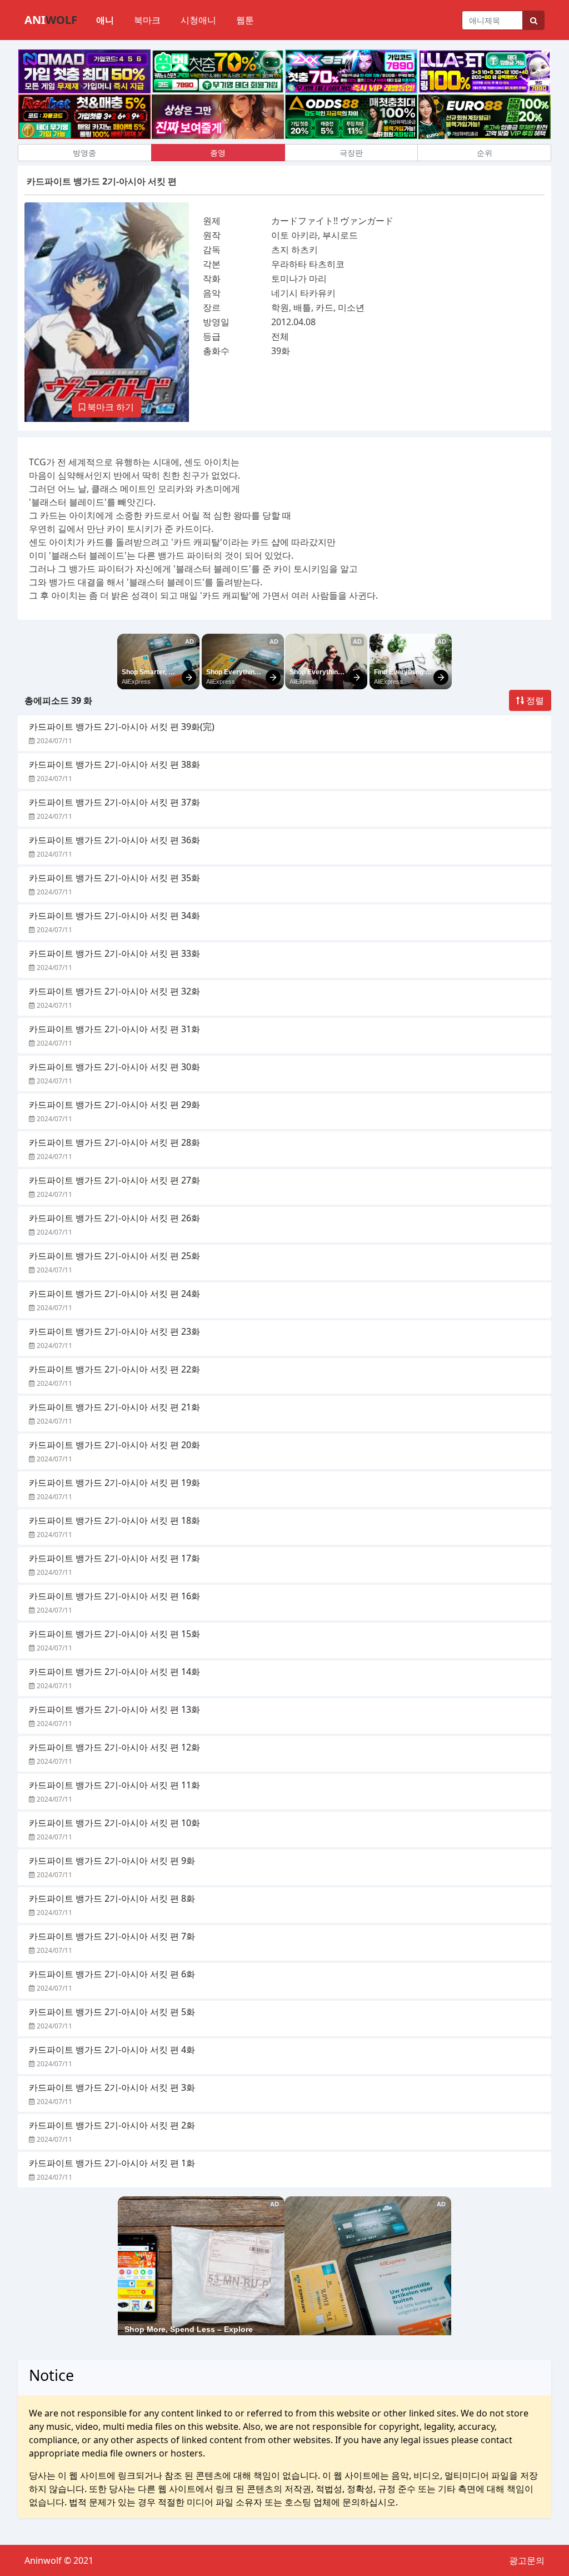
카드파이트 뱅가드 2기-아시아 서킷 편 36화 (114, 840)
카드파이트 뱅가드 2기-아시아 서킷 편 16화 (114, 1596)
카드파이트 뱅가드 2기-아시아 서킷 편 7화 (112, 1936)
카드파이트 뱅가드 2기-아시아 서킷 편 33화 (114, 953)
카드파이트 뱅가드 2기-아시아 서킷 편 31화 (114, 1029)
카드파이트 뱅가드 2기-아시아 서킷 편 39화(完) (122, 727)
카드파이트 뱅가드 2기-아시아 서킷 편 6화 (112, 1974)
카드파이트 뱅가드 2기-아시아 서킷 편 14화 (114, 1672)
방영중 (84, 153)
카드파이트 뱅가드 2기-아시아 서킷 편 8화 (112, 1898)
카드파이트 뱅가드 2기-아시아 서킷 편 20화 (114, 1445)
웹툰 (245, 20)
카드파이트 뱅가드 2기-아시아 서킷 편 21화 (114, 1407)
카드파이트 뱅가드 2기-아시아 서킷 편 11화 (114, 1785)
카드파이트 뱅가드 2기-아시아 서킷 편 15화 (114, 1634)
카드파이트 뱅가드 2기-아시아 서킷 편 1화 (112, 2163)
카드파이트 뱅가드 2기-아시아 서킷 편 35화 (114, 878)
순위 (485, 153)
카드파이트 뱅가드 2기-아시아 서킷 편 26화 (114, 1218)
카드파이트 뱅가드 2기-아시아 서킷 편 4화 (112, 2050)
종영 (218, 153)
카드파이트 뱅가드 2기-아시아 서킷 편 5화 (112, 2012)
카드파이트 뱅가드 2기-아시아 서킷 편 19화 (114, 1483)
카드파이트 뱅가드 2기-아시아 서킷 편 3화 (112, 2087)
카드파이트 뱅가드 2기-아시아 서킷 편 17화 (114, 1558)
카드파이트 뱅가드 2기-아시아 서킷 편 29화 (114, 1105)
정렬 (534, 700)
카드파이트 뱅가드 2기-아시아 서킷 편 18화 (114, 1520)
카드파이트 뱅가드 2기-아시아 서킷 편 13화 (114, 1709)
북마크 (147, 20)
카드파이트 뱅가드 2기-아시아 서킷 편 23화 (114, 1331)
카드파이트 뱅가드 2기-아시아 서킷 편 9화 (112, 1861)
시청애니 (198, 20)
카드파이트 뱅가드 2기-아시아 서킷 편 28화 (114, 1142)
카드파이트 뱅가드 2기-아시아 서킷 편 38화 (114, 764)
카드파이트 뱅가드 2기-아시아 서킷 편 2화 (112, 2125)
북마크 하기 (109, 407)
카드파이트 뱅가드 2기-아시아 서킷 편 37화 (114, 802)
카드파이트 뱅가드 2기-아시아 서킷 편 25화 (114, 1256)
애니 (105, 20)
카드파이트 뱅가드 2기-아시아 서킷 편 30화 (114, 1067)
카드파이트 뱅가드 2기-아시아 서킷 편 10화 (114, 1823)
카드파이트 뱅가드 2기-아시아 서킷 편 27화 (114, 1180)
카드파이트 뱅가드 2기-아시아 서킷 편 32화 (114, 991)
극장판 (351, 153)
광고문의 (527, 2560)
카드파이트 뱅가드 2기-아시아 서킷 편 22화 (114, 1369)
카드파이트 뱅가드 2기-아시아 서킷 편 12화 (114, 1747)
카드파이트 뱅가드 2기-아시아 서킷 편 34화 (114, 916)
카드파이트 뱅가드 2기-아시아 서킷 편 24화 (114, 1294)
